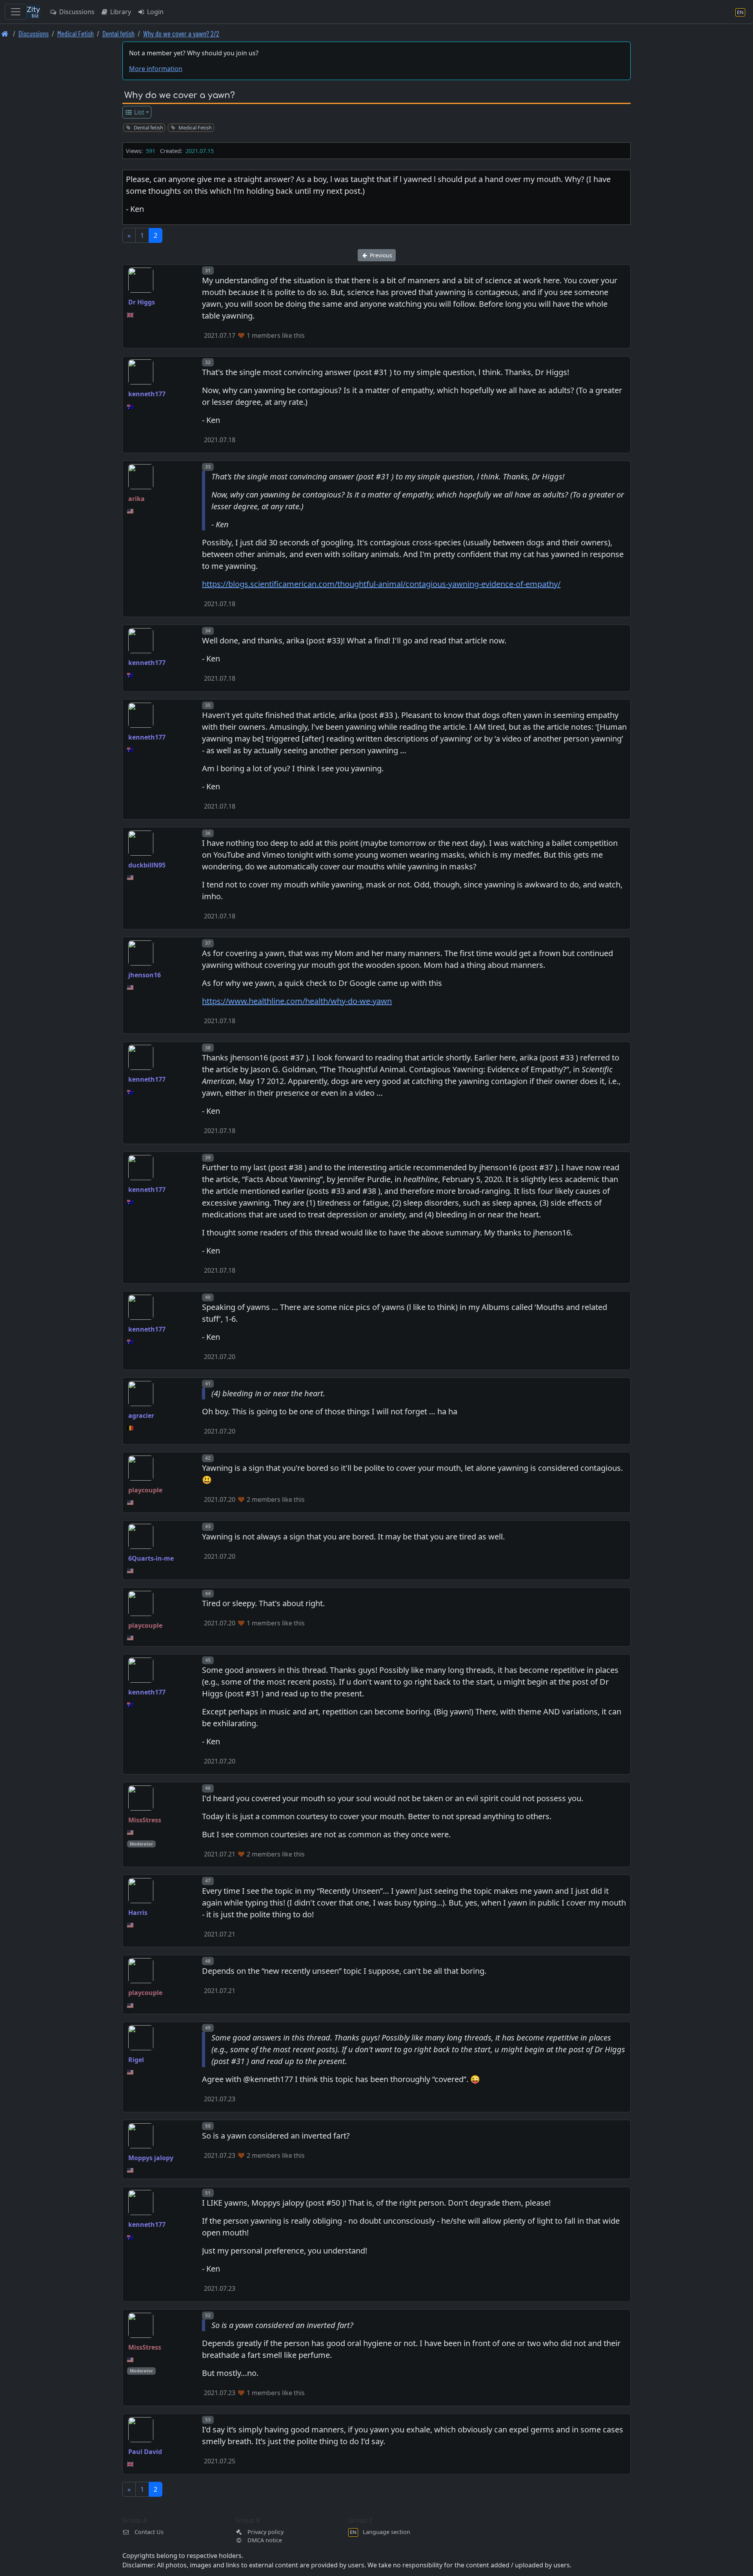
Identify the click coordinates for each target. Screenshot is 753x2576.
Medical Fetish (75, 34)
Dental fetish (118, 34)
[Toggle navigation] (16, 12)
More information (156, 69)
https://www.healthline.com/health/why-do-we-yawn (297, 1001)
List (138, 112)
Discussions (76, 12)
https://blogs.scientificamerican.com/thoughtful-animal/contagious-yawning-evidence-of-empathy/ (381, 584)
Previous (380, 255)
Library (120, 12)
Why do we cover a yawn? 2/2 (181, 34)
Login (155, 12)
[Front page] (5, 34)
